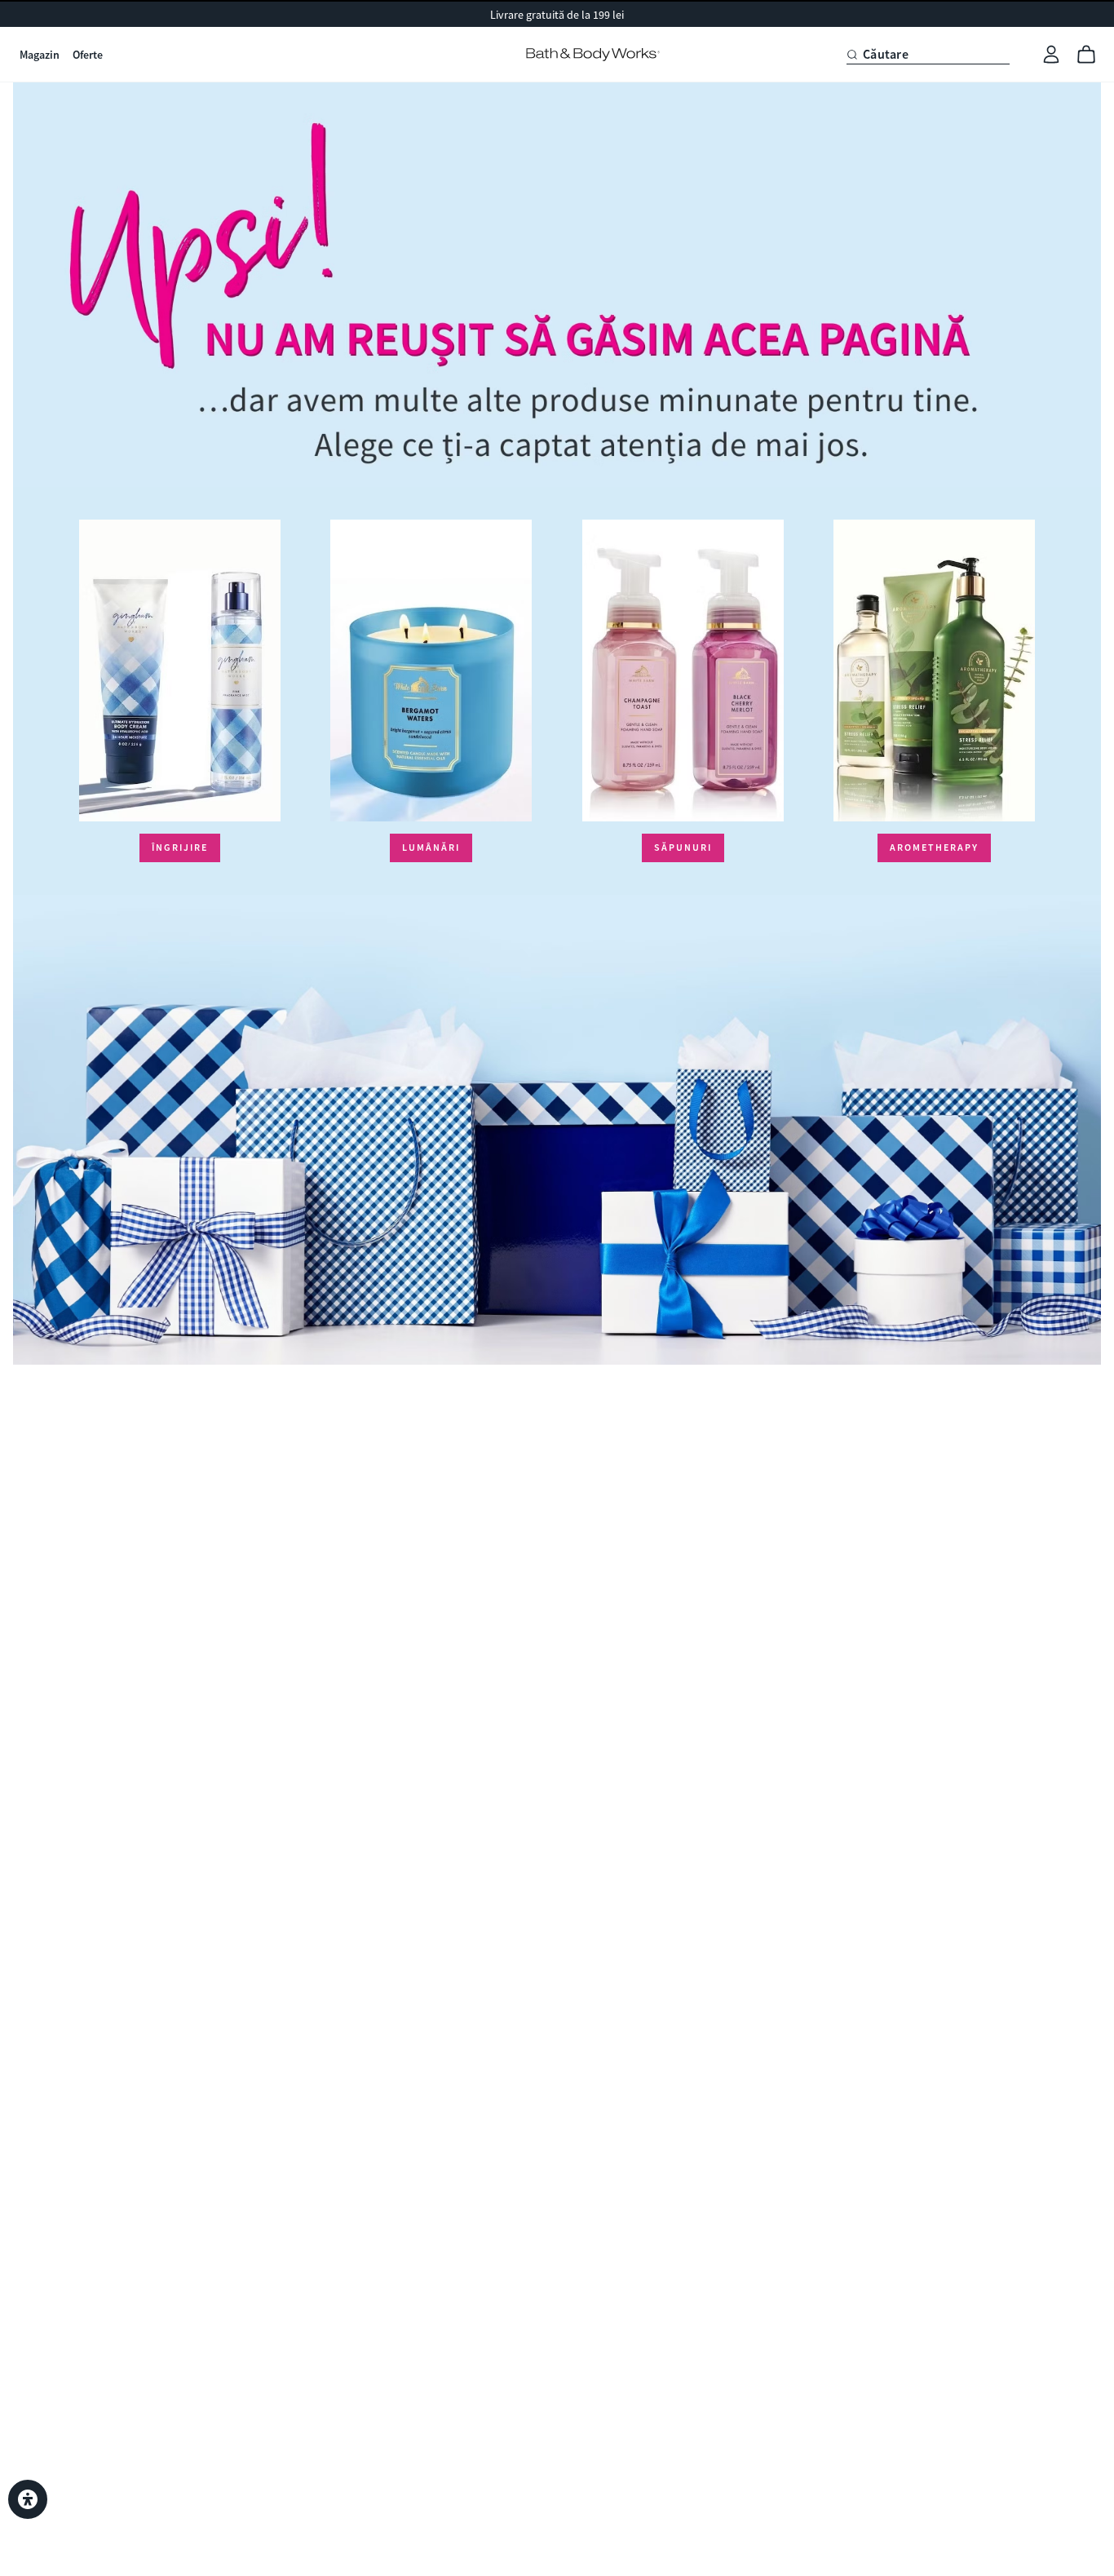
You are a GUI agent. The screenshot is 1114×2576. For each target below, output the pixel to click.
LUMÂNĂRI (431, 848)
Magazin (40, 55)
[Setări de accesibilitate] (28, 2499)
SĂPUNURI (683, 848)
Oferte (88, 55)
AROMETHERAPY (934, 848)
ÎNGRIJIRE (180, 848)
